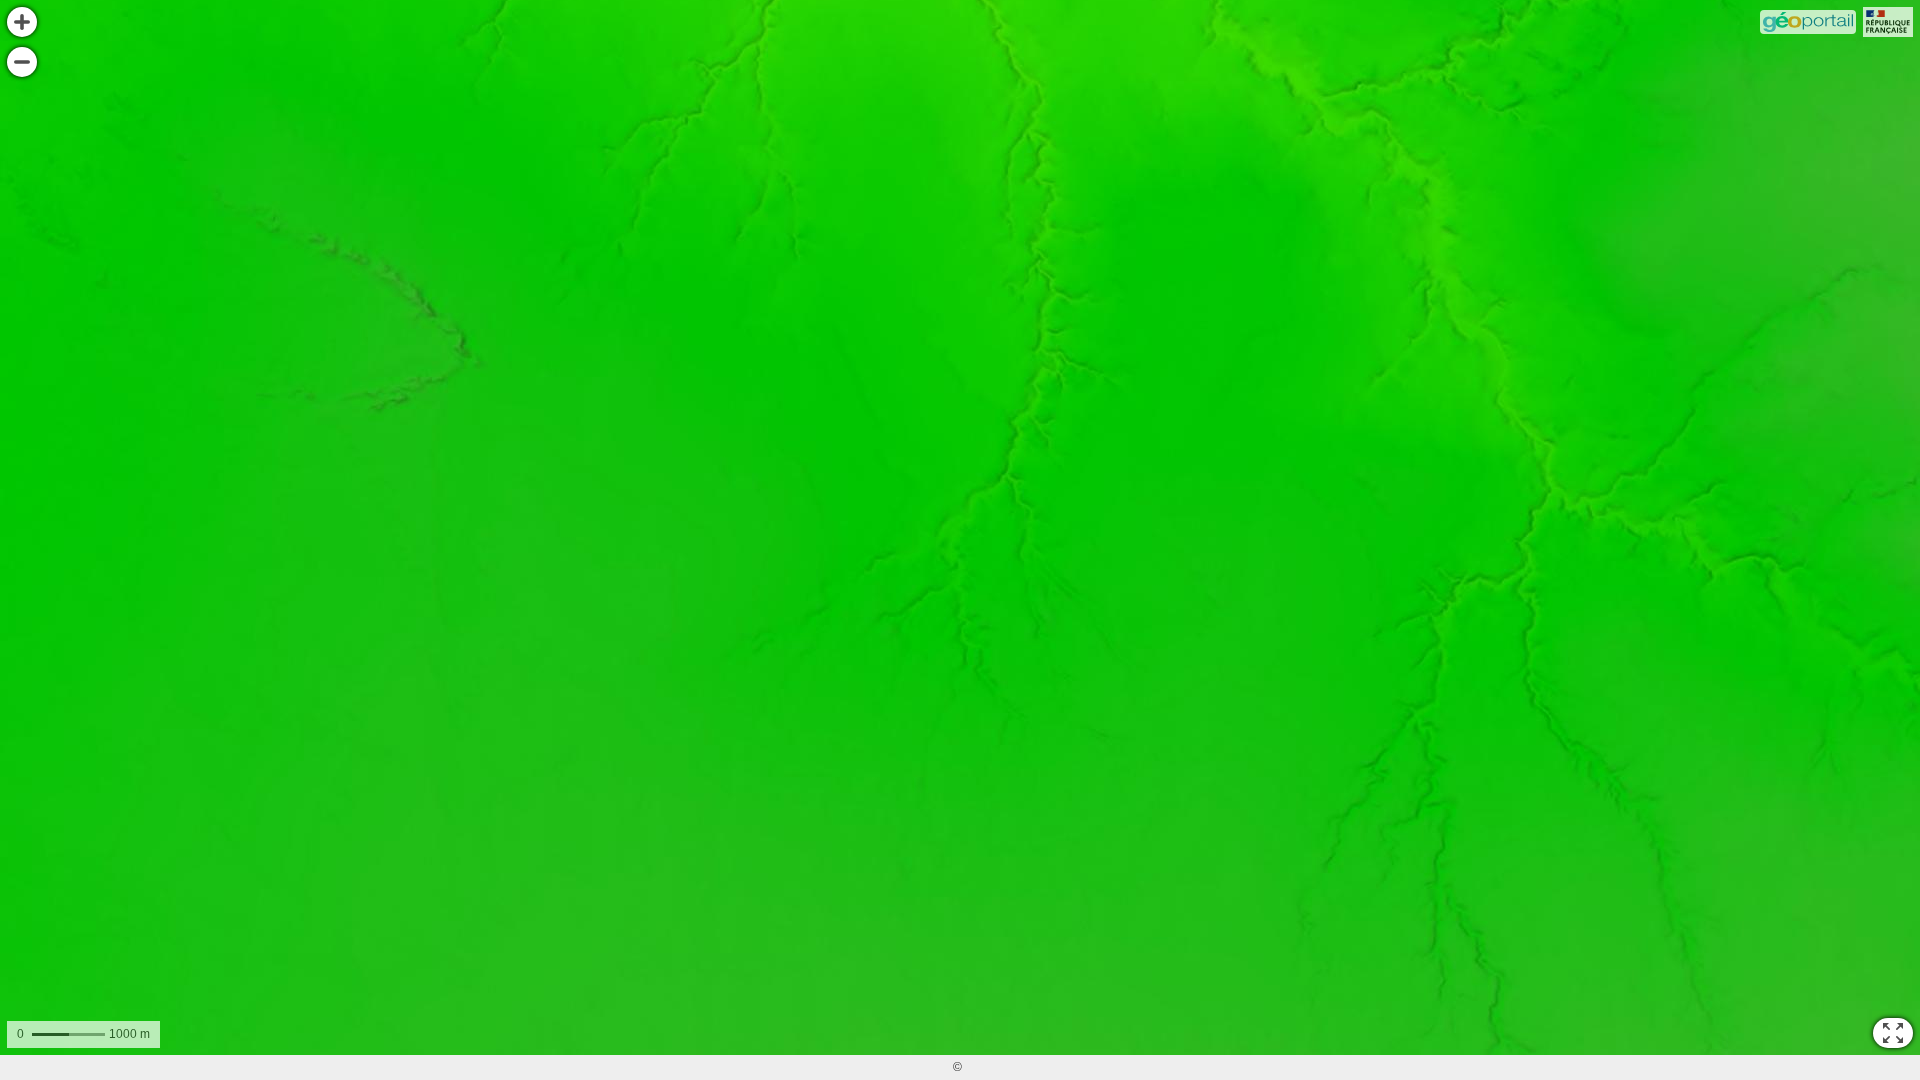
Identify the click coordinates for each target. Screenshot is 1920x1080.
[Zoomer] (22, 22)
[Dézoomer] (22, 62)
